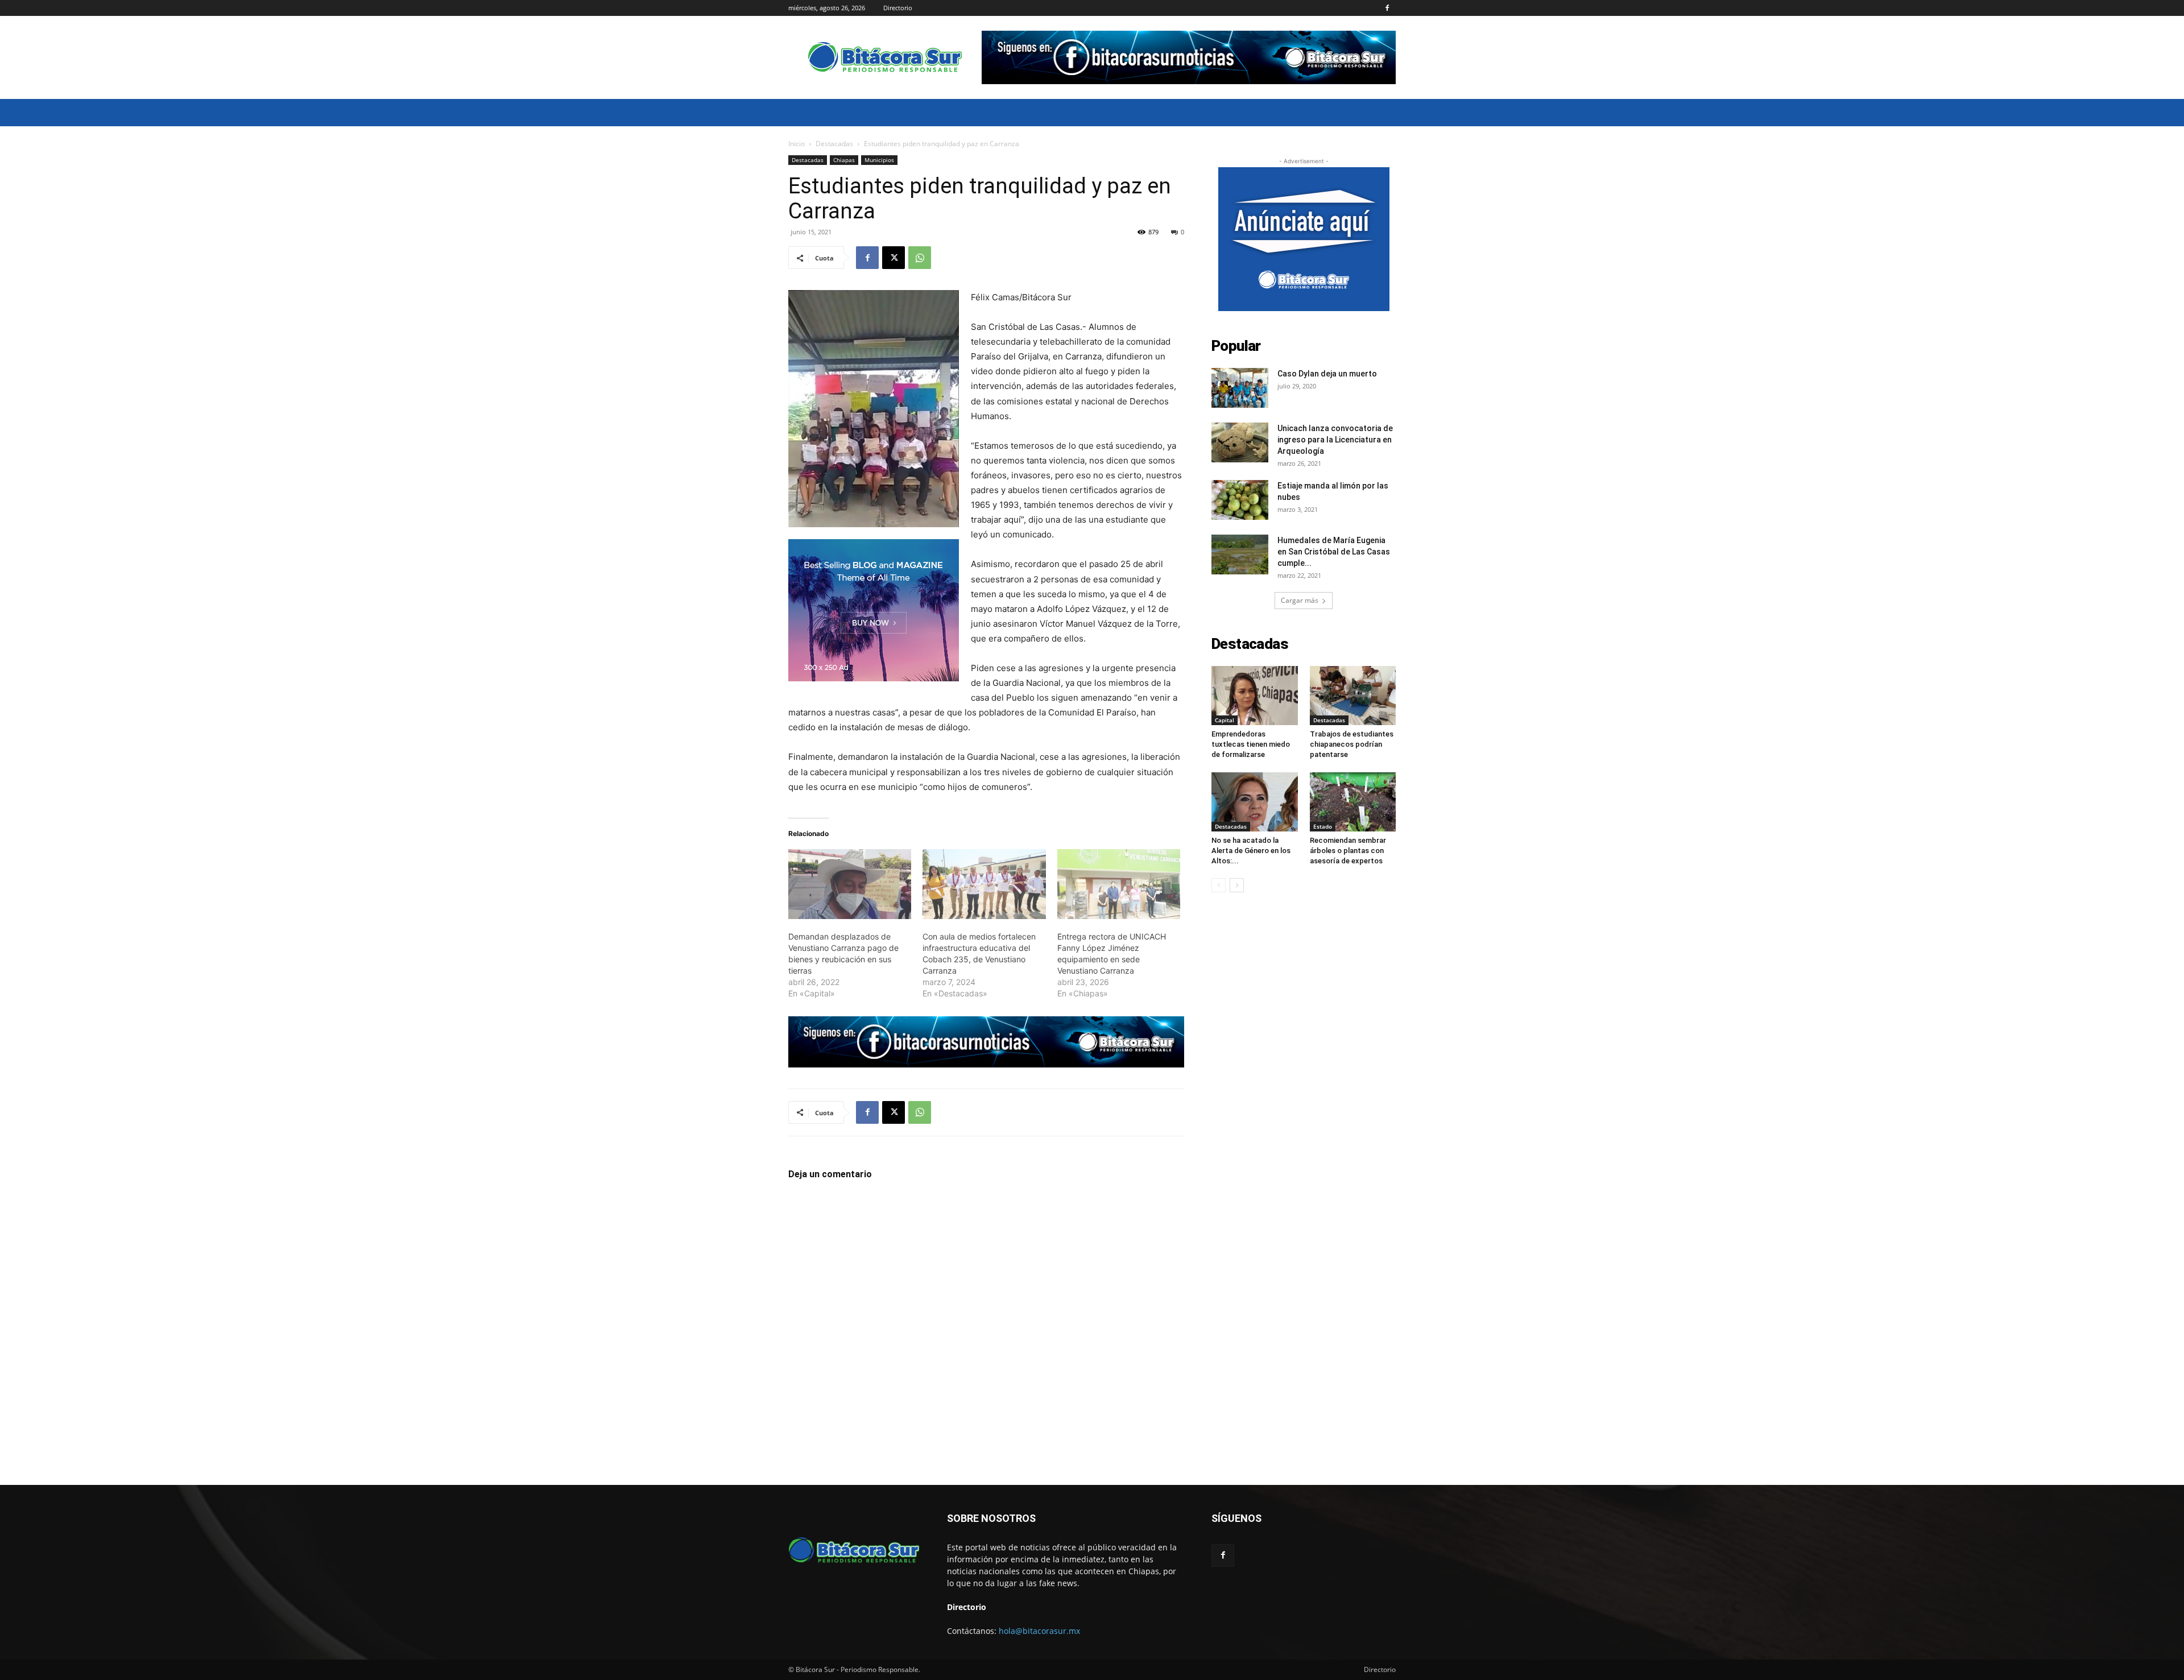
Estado (1323, 826)
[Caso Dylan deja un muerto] (1240, 388)
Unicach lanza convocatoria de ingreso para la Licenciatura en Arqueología (1335, 440)
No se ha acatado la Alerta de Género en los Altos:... (1251, 851)
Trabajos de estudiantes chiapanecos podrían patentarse (1352, 744)
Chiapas (844, 160)
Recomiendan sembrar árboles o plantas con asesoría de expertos (1348, 851)
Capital (1225, 720)
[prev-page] (1219, 885)
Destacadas (834, 144)
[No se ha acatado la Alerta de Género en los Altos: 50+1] (1255, 802)
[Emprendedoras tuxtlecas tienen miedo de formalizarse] (1255, 696)
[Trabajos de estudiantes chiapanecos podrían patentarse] (1353, 696)
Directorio (898, 8)
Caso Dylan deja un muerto (1327, 374)
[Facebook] (1387, 8)
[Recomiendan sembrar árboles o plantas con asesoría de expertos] (1353, 802)
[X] (894, 258)
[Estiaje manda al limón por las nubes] (1240, 500)
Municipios (879, 160)
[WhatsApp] (920, 258)
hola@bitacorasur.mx (1039, 1631)
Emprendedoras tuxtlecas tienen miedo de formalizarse (1251, 744)
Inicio (797, 144)
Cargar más (1300, 600)
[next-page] (1237, 885)
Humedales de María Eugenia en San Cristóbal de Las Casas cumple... (1334, 552)
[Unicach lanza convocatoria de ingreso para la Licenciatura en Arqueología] (1240, 442)
